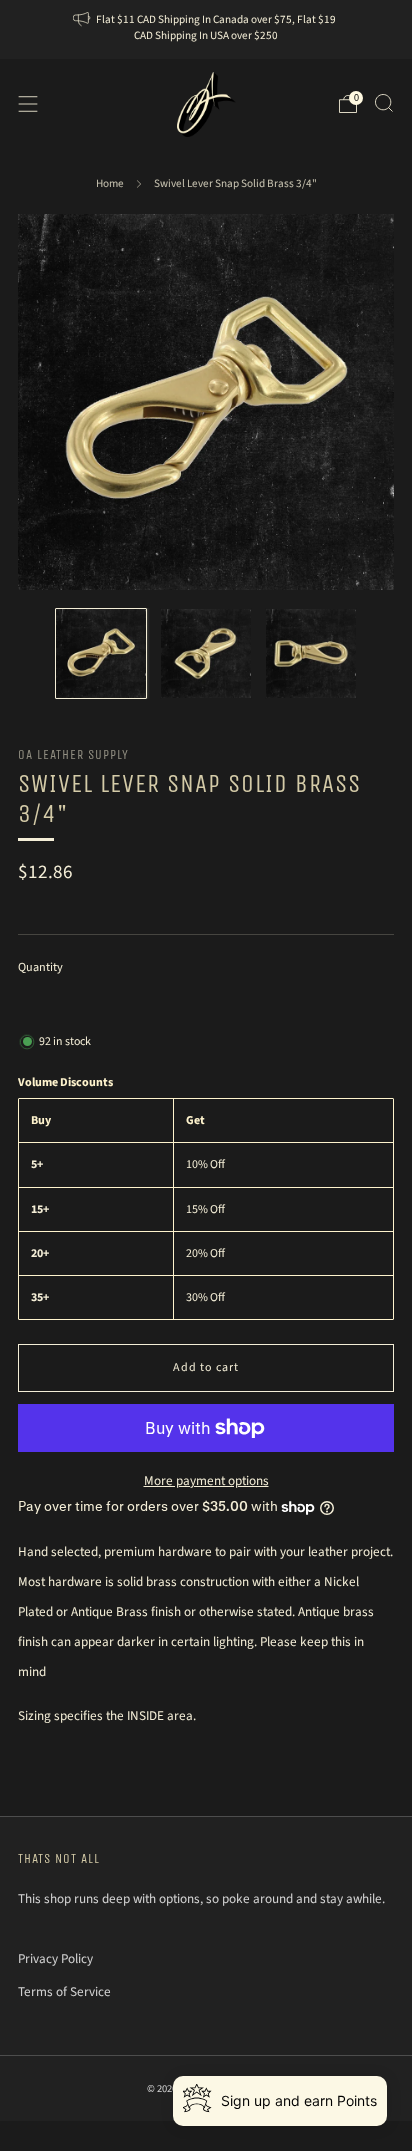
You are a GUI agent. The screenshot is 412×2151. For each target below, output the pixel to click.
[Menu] (28, 104)
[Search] (384, 103)
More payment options (206, 1480)
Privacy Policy (55, 1958)
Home (110, 183)
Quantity (40, 967)
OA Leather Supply (73, 754)
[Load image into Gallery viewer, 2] (206, 654)
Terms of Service (64, 1991)
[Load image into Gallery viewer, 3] (311, 654)
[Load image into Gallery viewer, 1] (101, 654)
